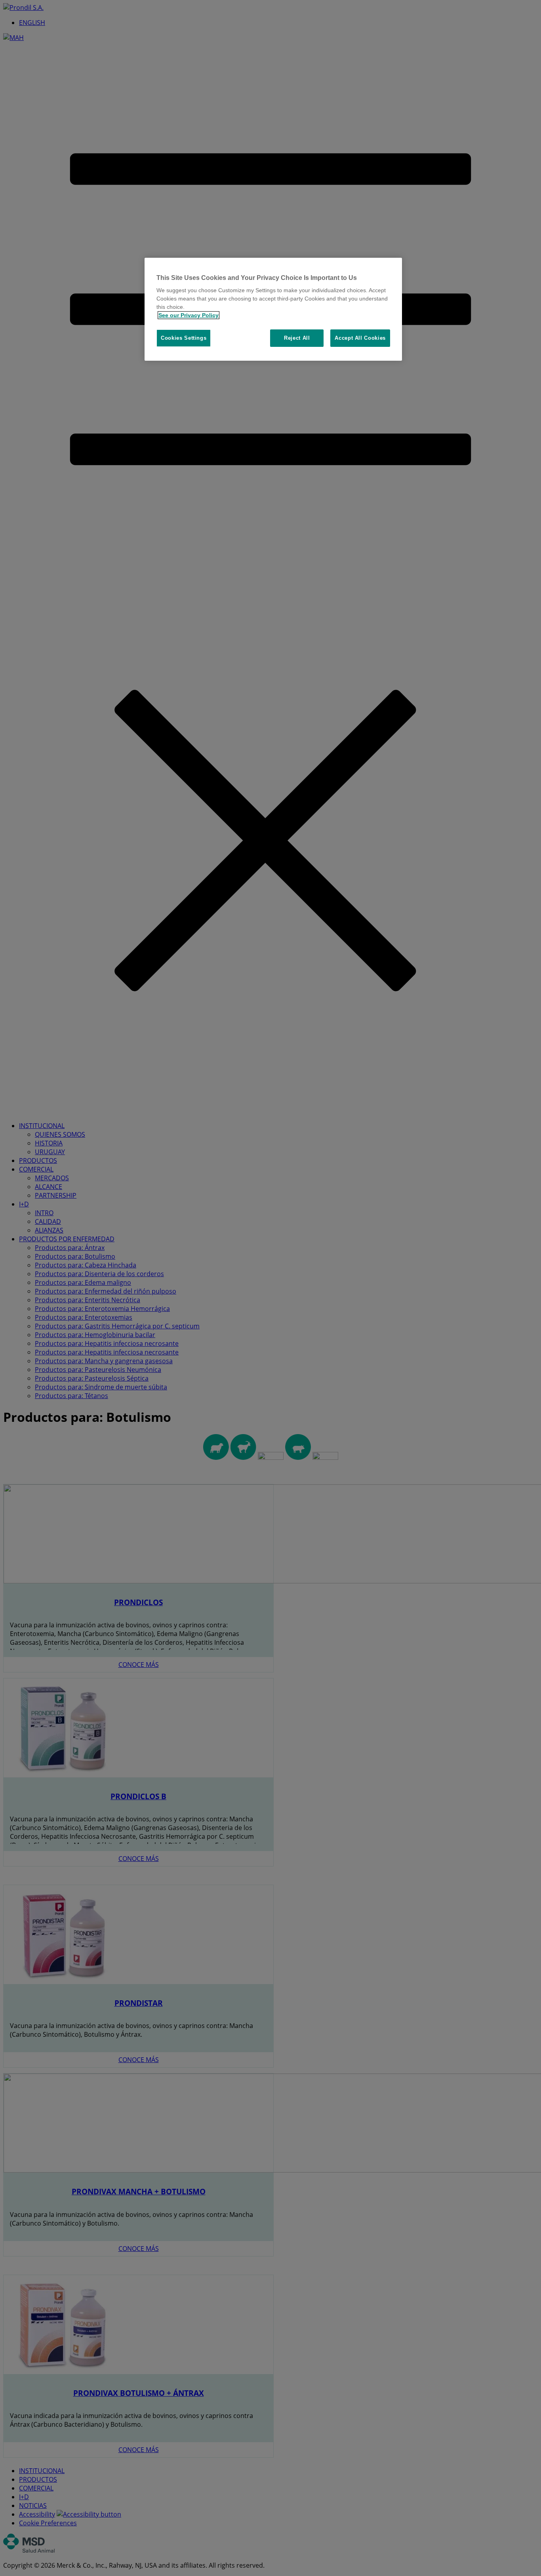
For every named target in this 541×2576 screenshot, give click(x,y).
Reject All (297, 338)
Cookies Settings (184, 338)
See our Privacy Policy (189, 315)
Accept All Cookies (360, 338)
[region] (273, 309)
